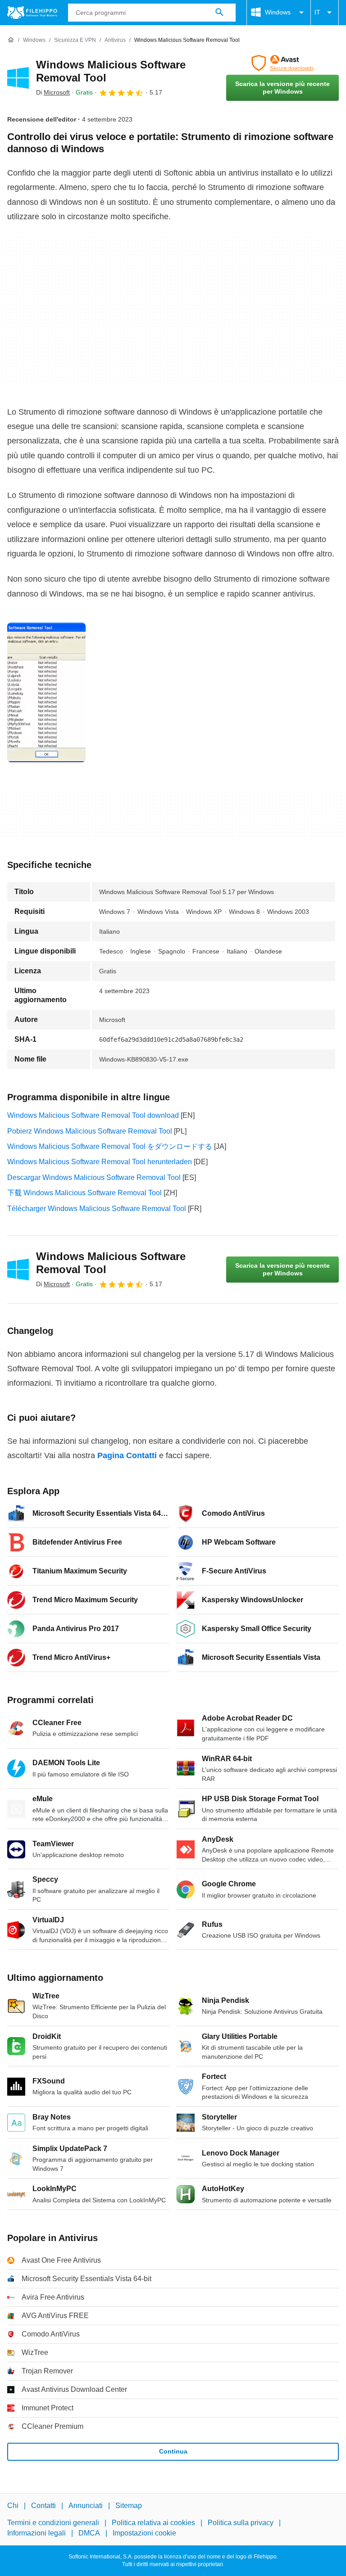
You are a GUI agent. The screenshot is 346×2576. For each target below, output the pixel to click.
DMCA (89, 2533)
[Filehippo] (32, 13)
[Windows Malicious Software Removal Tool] (18, 78)
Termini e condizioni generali (53, 2523)
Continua (173, 2451)
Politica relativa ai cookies (153, 2523)
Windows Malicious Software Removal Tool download (93, 1115)
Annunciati (86, 2506)
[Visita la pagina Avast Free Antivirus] (282, 63)
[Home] (11, 40)
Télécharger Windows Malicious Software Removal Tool (97, 1209)
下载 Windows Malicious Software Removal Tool (84, 1193)
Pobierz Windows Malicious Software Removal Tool (90, 1131)
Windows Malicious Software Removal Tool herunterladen (100, 1162)
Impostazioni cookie (144, 2533)
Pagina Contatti (127, 1455)
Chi (13, 2506)
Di (53, 92)
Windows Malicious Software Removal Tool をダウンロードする (110, 1146)
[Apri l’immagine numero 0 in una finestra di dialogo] (46, 692)
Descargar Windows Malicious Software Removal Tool (94, 1177)
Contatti (43, 2506)
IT (317, 12)
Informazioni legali (36, 2533)
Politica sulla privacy (241, 2523)
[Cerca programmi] (219, 13)
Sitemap (129, 2506)
